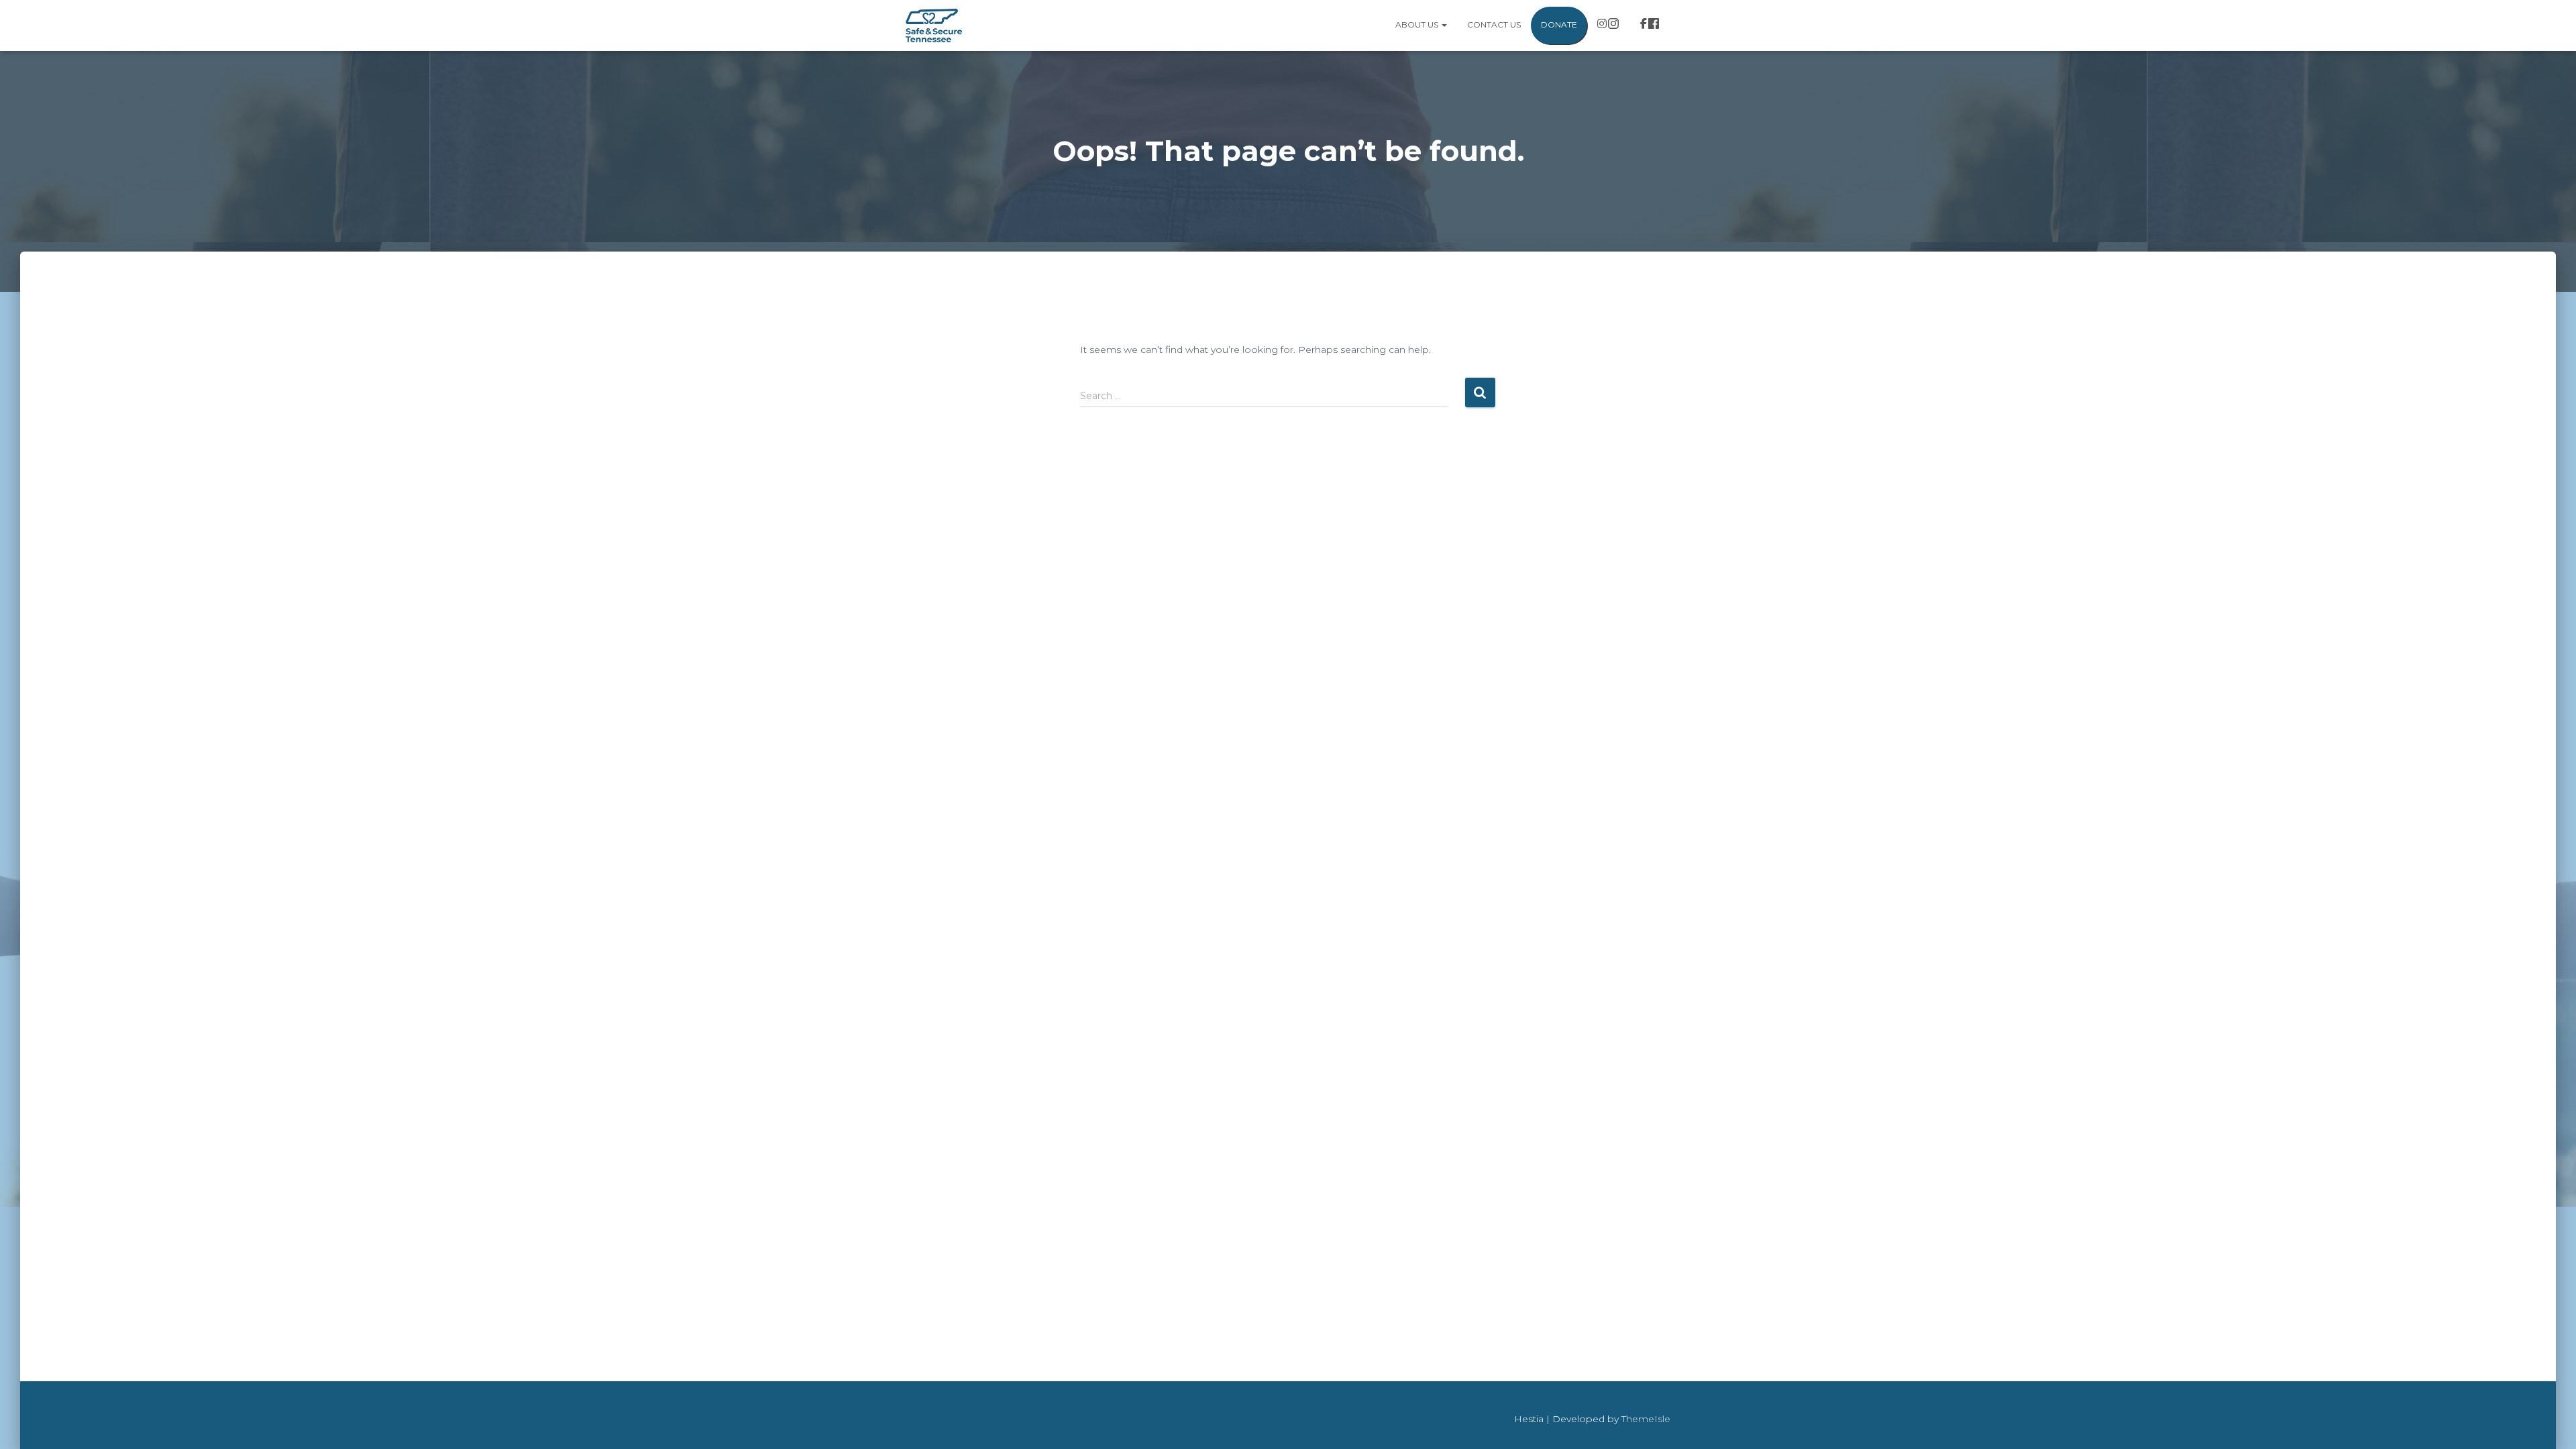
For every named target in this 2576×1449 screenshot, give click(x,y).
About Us (1418, 24)
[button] (1444, 24)
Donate (1559, 24)
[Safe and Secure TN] (934, 25)
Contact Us (1494, 24)
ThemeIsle (1646, 1419)
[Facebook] (1650, 25)
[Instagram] (1609, 25)
